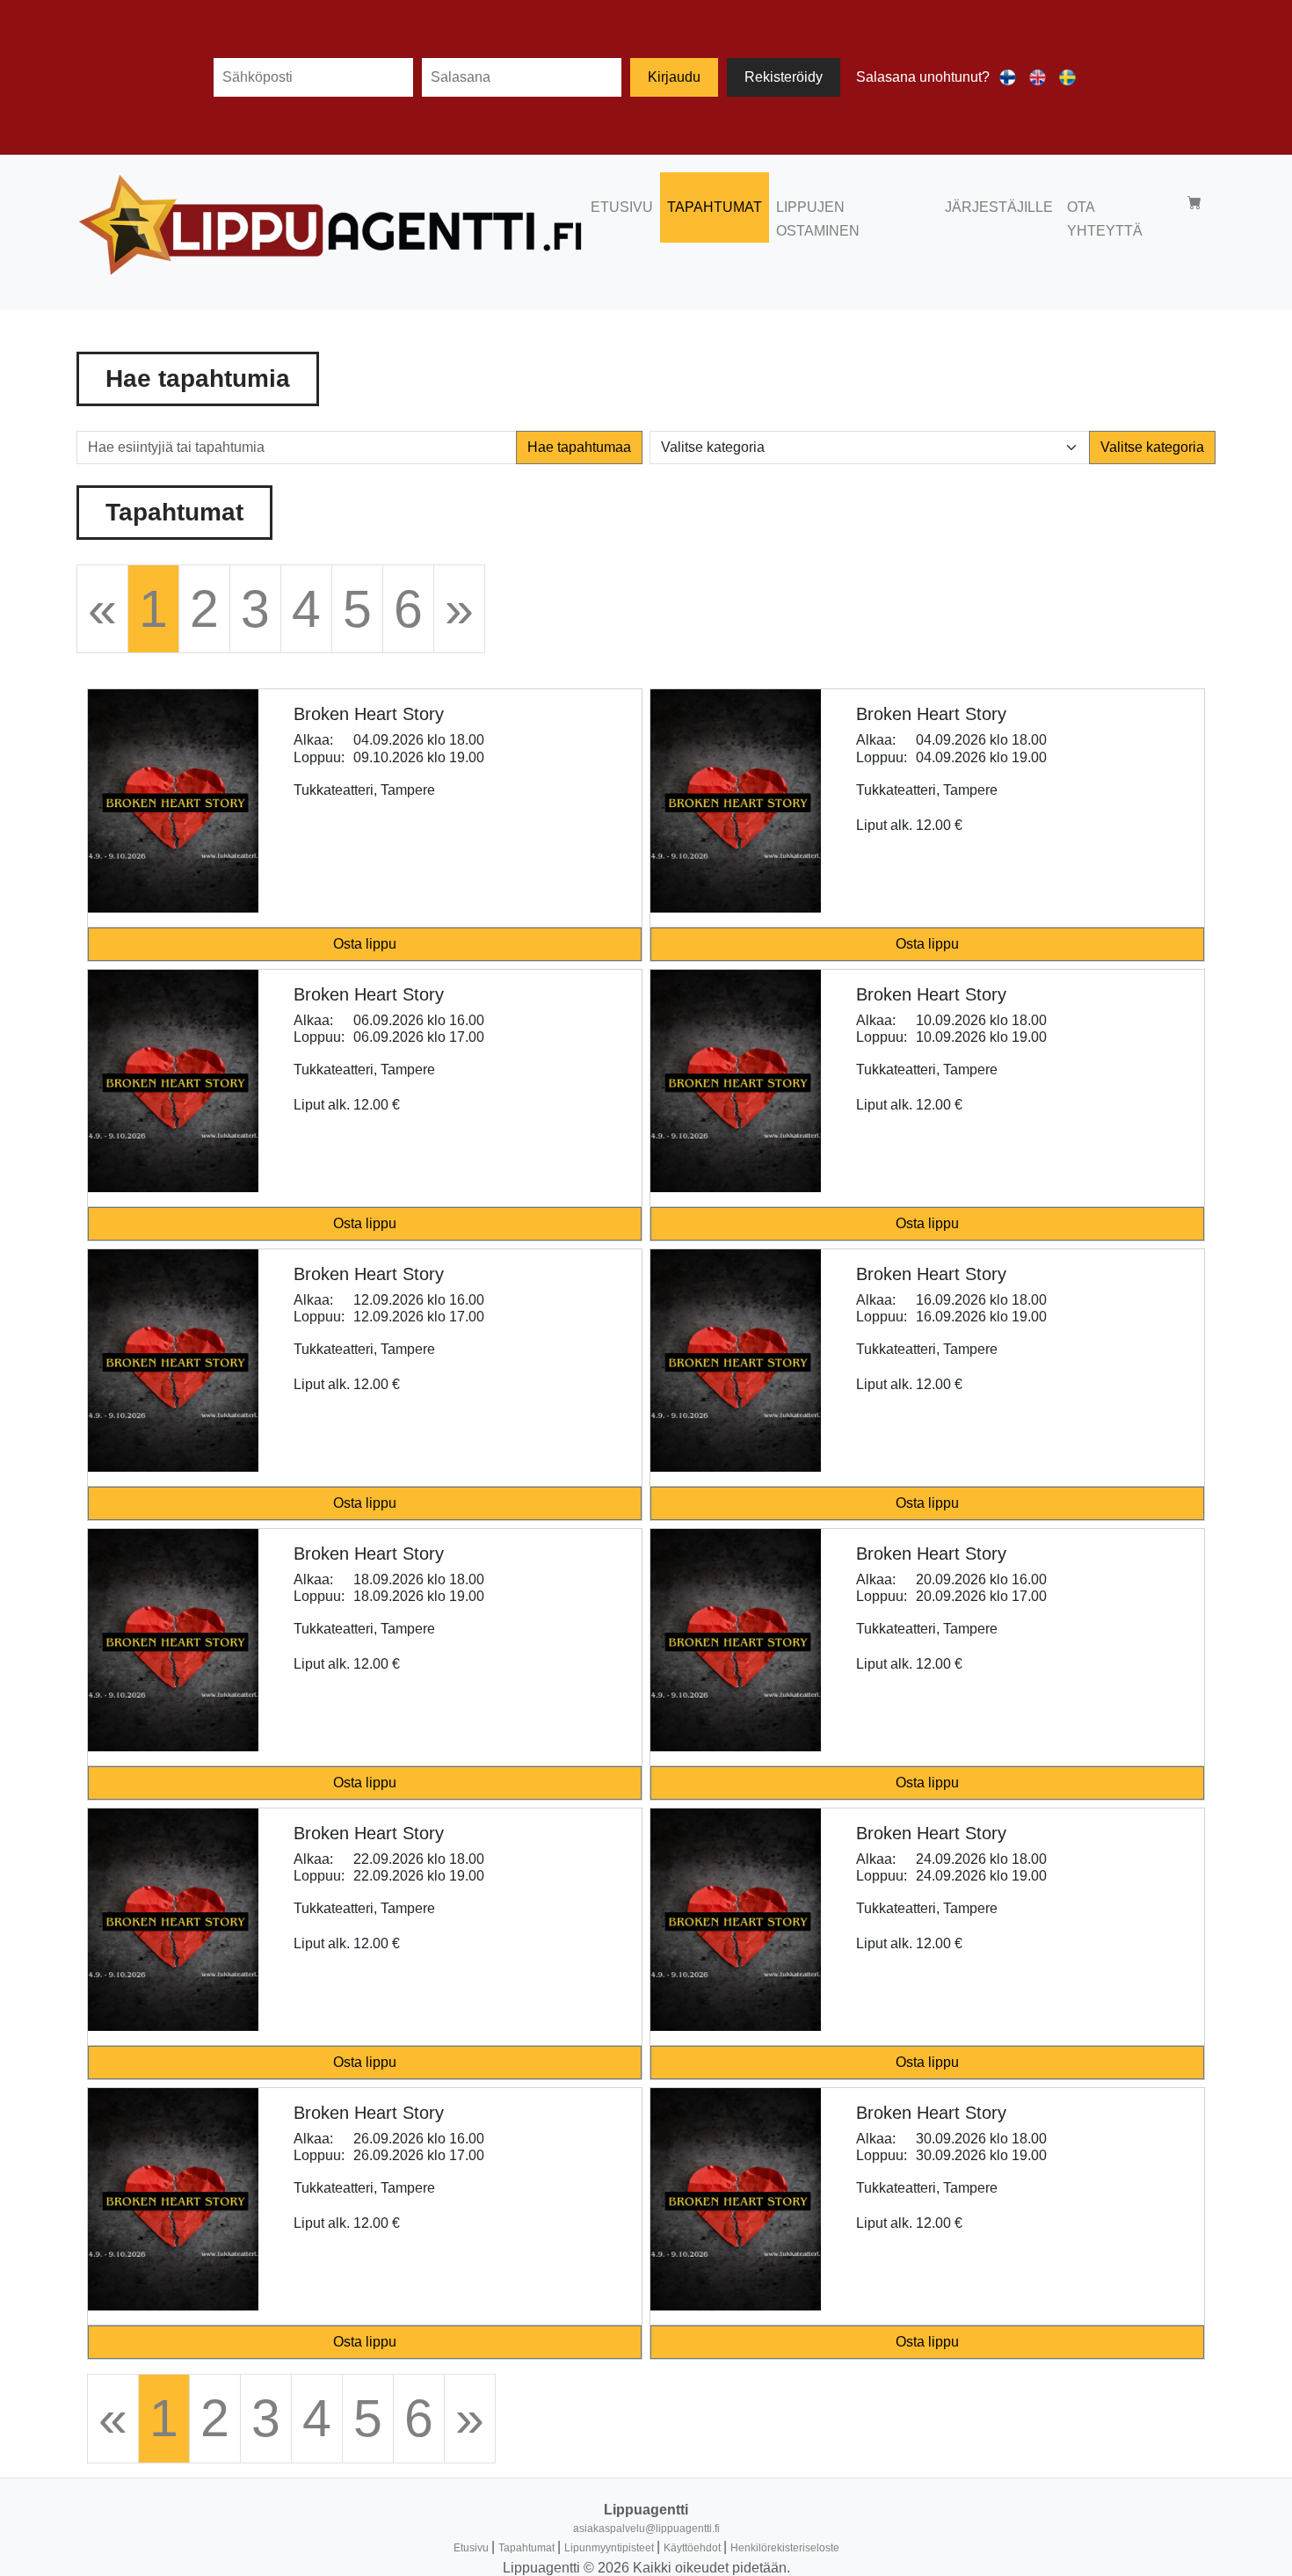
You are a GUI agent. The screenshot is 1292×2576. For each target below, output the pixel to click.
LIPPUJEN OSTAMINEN (818, 219)
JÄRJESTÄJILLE (999, 207)
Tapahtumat (528, 2548)
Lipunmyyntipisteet (610, 2548)
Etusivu (472, 2548)
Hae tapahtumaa (579, 447)
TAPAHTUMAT (715, 207)
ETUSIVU (622, 207)
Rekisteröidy (784, 77)
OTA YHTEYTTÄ (1105, 219)
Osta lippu (365, 944)
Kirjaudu (674, 77)
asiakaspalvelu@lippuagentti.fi (646, 2529)
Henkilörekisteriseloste (785, 2548)
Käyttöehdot (693, 2548)
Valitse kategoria (1152, 447)
